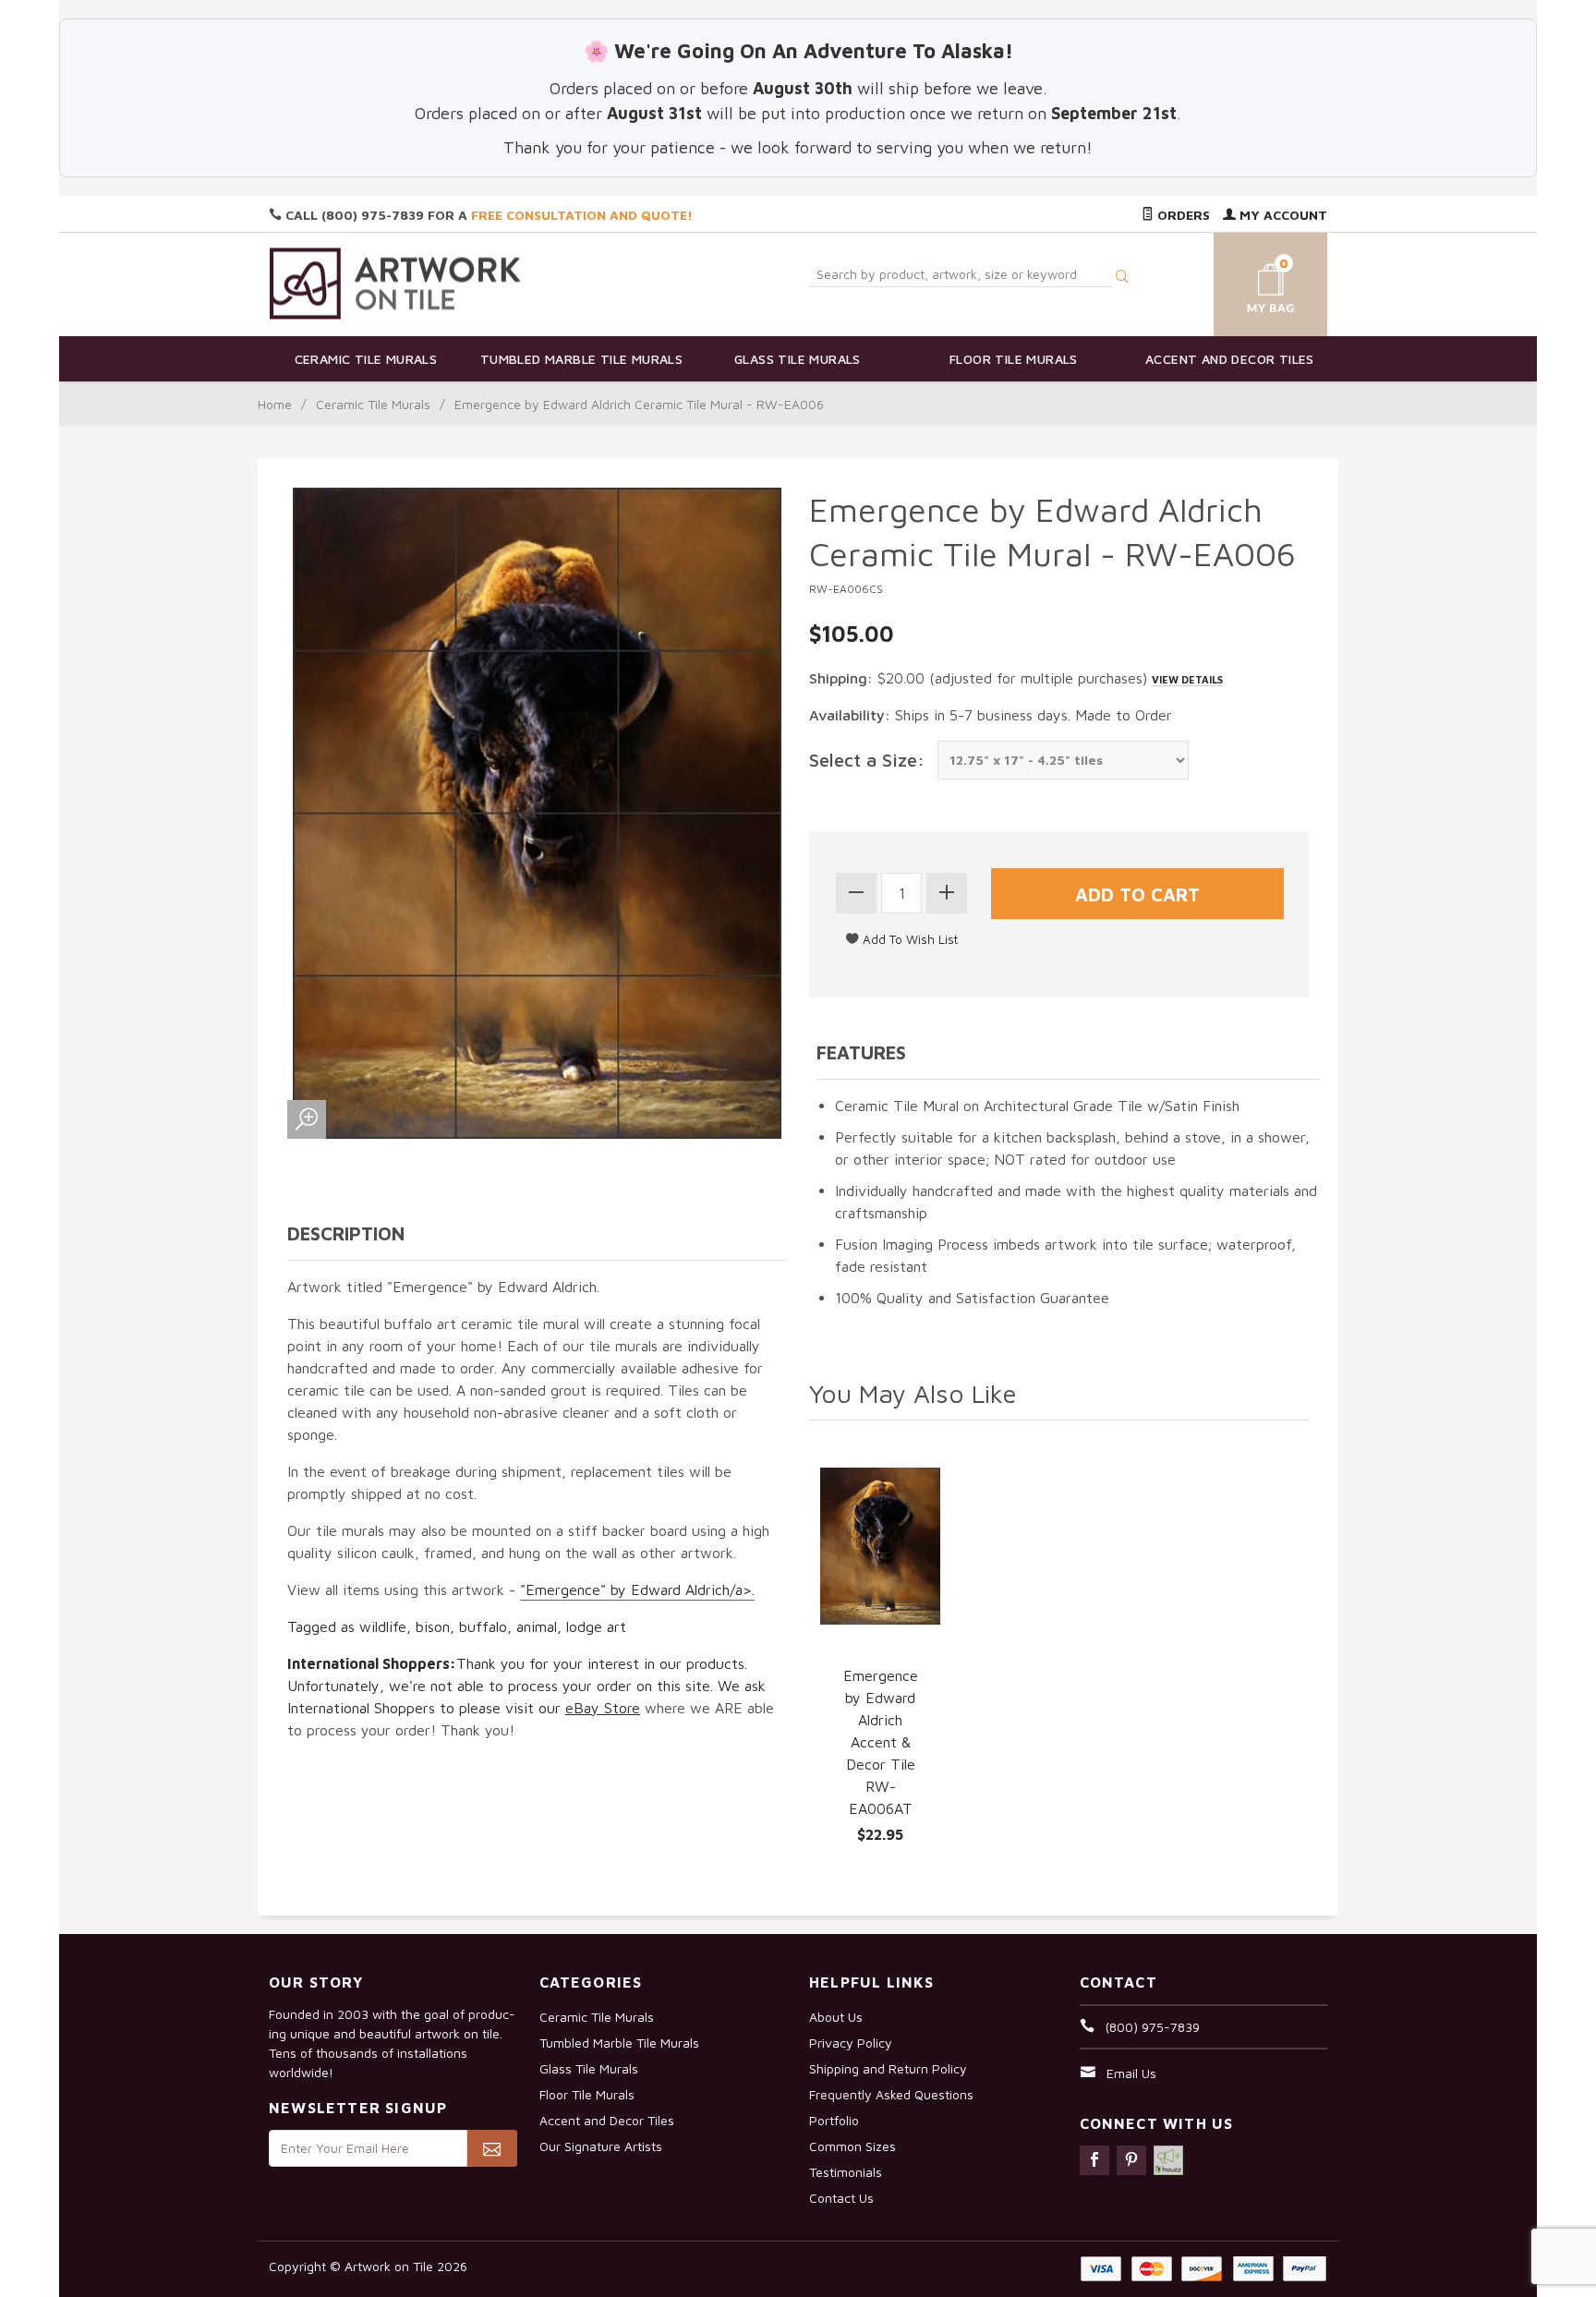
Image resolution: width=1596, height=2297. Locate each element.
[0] (1249, 281)
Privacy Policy (851, 2043)
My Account (1282, 215)
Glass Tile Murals (798, 359)
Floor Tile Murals (1014, 359)
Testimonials (846, 2172)
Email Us (1131, 2073)
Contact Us (841, 2198)
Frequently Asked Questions (891, 2094)
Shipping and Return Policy (888, 2068)
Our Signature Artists (601, 2146)
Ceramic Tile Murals (366, 359)
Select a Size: (867, 760)
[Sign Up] (492, 2148)
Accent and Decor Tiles (1230, 359)
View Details (1187, 679)
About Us (836, 2017)
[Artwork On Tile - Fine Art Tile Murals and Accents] (395, 283)
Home (275, 404)
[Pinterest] (1131, 2160)
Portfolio (834, 2120)
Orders (1182, 215)
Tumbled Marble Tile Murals (581, 359)
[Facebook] (1094, 2160)
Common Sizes (852, 2146)
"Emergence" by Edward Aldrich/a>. (637, 1590)
